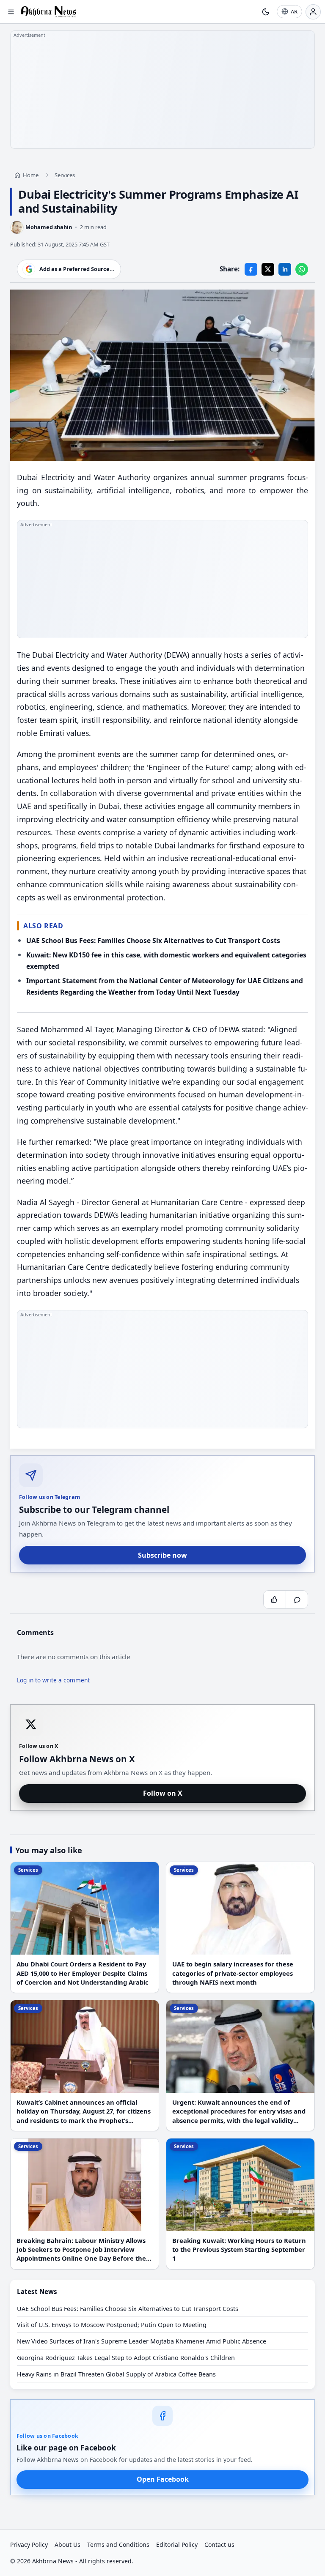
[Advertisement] (162, 90)
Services (65, 175)
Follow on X (163, 1793)
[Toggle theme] (266, 12)
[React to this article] (275, 1600)
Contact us (219, 2545)
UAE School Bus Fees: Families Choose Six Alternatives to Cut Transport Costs (153, 941)
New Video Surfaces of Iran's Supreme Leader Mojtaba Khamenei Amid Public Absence (142, 2341)
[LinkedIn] (285, 269)
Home (31, 175)
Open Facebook (163, 2479)
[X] (268, 269)
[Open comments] (297, 1600)
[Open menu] (11, 12)
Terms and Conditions (118, 2545)
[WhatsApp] (302, 269)
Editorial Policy (177, 2545)
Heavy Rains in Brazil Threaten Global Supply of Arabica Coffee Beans (116, 2374)
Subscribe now (162, 1555)
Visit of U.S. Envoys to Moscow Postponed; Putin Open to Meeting (112, 2325)
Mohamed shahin (49, 227)
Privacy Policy (29, 2545)
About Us (67, 2545)
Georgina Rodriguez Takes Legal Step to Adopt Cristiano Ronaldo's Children (126, 2358)
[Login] (313, 12)
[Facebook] (251, 269)
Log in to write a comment (53, 1680)
